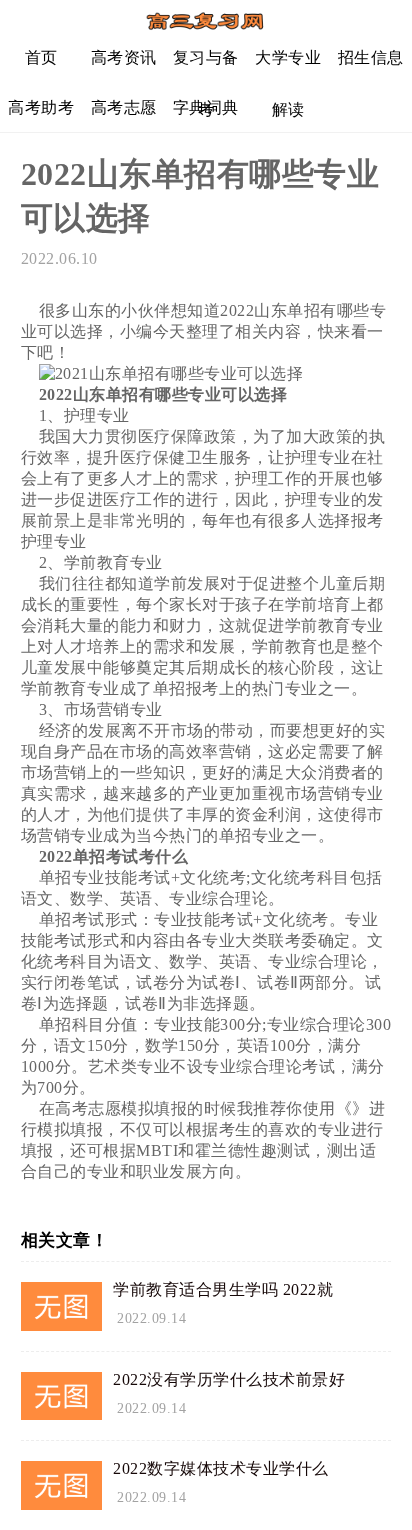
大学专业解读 (288, 65)
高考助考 (41, 107)
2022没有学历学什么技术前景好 (229, 1379)
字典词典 (206, 107)
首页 (41, 57)
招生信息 (371, 57)
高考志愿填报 (124, 115)
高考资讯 (124, 57)
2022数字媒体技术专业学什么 (221, 1468)
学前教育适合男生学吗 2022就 (223, 1289)
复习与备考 (206, 65)
